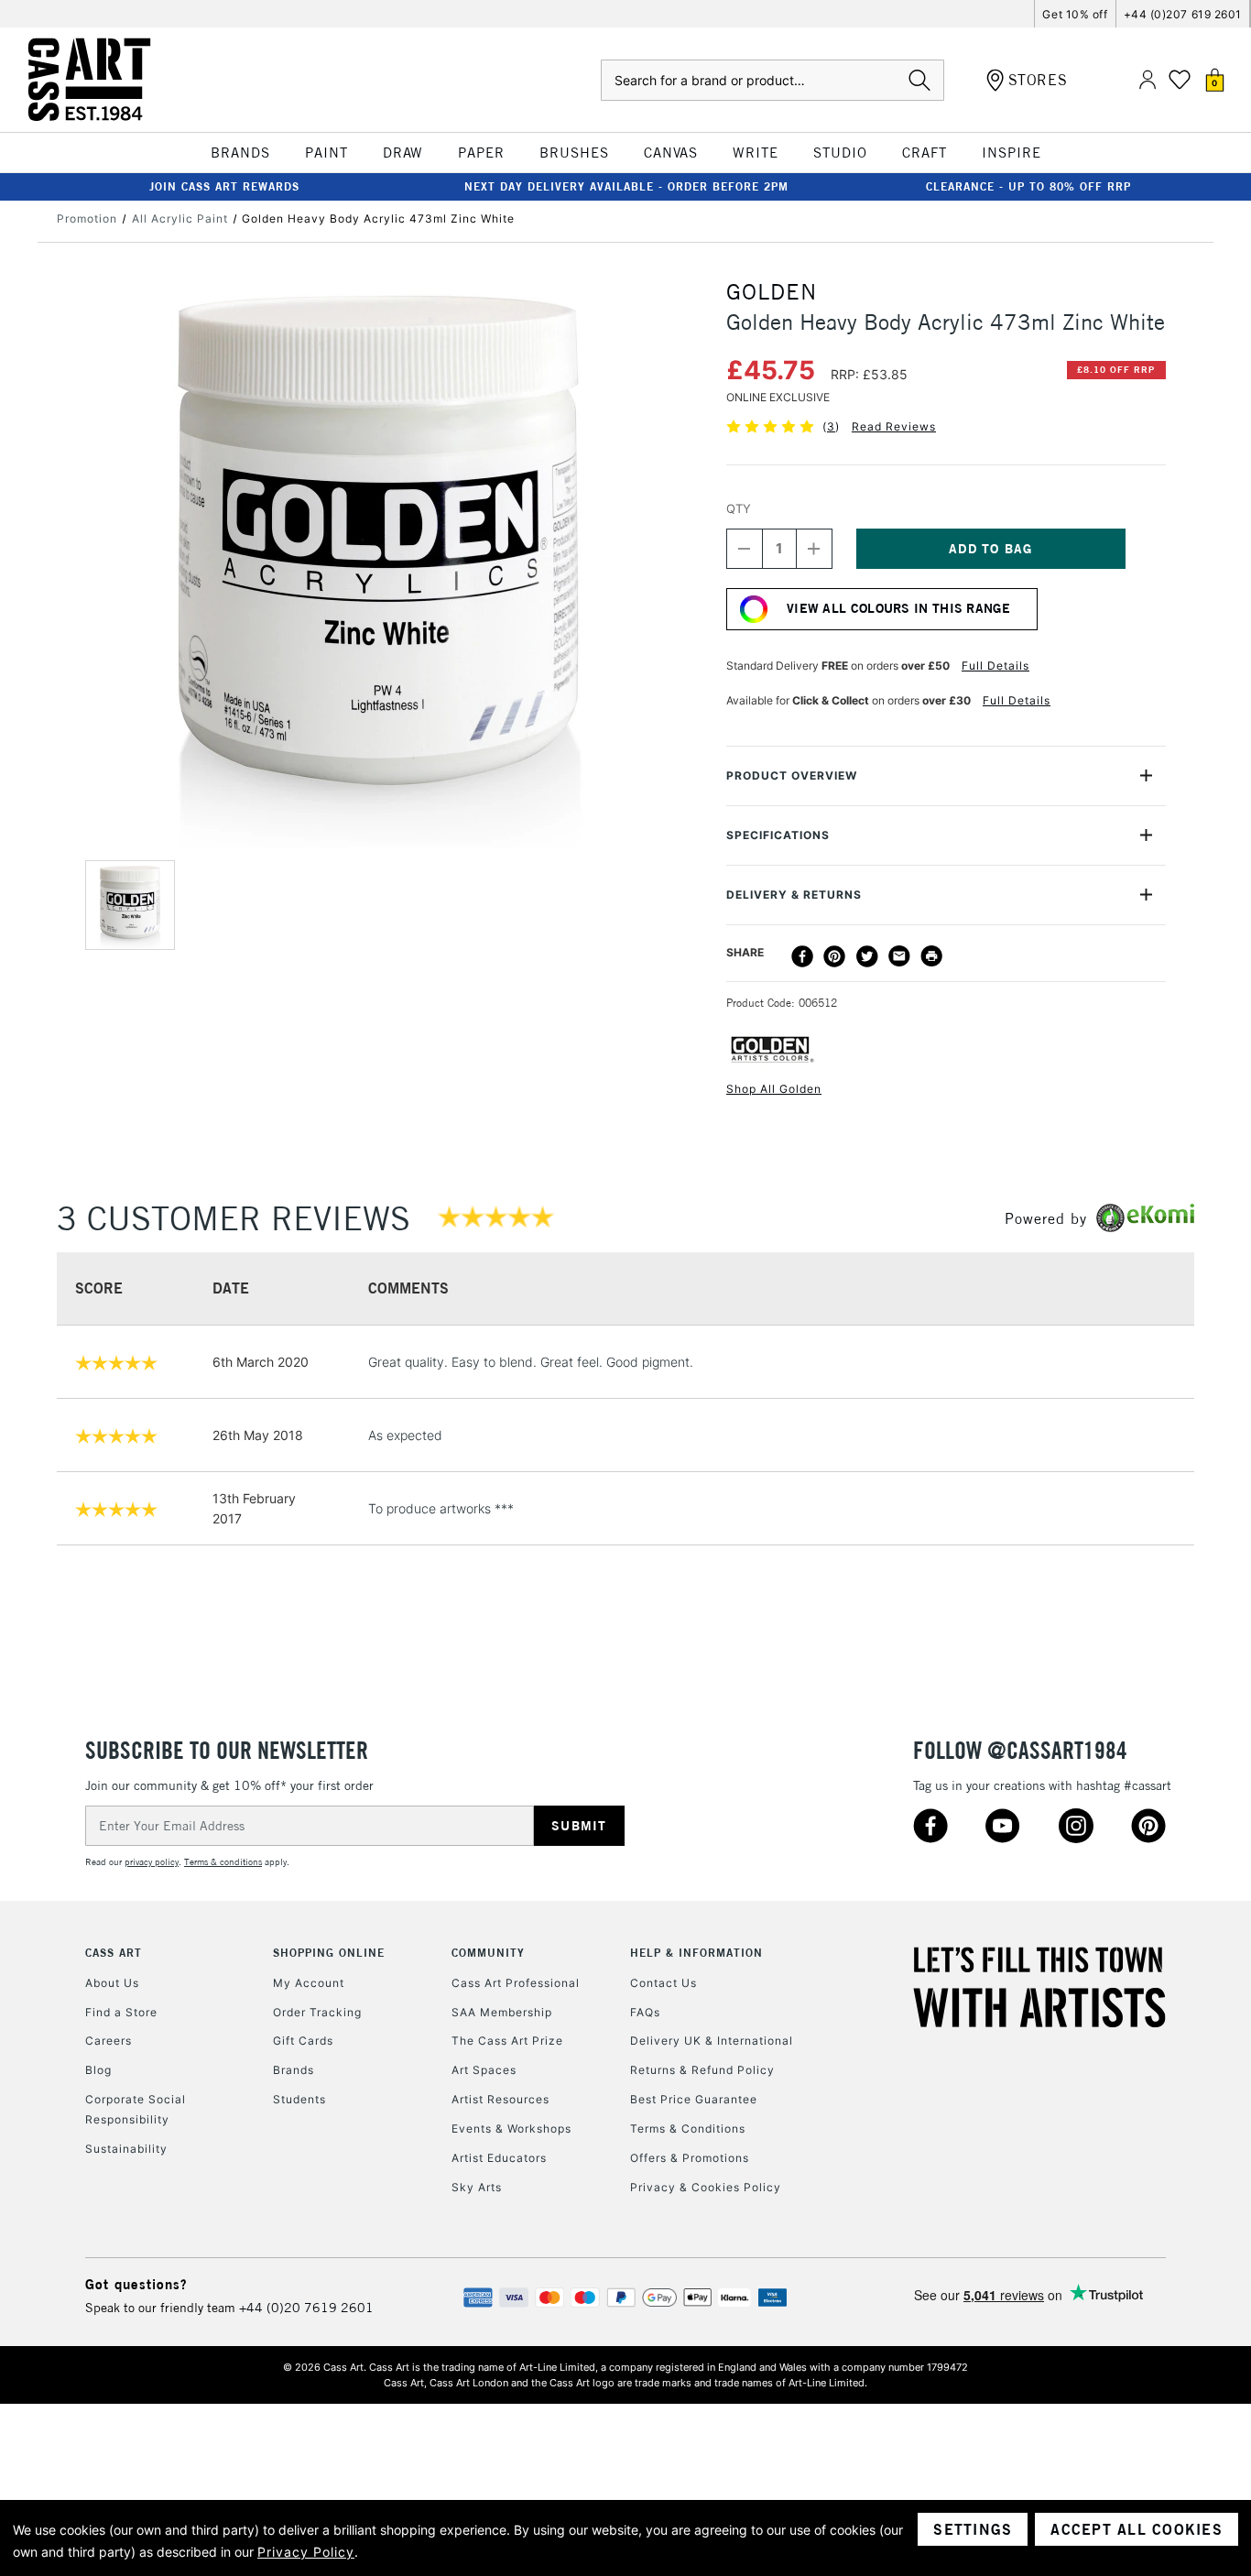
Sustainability (126, 2149)
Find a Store (121, 2012)
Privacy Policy (306, 2552)
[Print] (931, 956)
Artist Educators (499, 2158)
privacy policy (152, 1862)
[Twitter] (867, 956)
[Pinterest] (834, 956)
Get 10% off (1075, 14)
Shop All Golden (774, 1089)
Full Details (995, 666)
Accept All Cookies (1137, 2529)
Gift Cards (303, 2041)
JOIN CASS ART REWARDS (224, 186)
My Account (309, 1983)
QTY (739, 508)
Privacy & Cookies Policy (706, 2187)
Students (299, 2099)
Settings (973, 2529)
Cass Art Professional (516, 1983)
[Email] (899, 956)
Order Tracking (317, 2012)
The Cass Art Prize (507, 2041)
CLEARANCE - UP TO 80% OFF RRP (1028, 186)
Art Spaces (484, 2070)
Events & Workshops (511, 2128)
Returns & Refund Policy (702, 2070)
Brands (294, 2070)
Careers (109, 2041)
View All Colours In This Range (898, 608)
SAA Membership (502, 2012)
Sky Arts (477, 2187)
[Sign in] (1148, 80)
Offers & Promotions (690, 2158)
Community (488, 1953)
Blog (98, 2070)
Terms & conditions (223, 1862)
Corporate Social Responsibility (136, 2109)
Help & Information (696, 1953)
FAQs (645, 2012)
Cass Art (114, 1953)
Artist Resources (500, 2099)
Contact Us (664, 1983)
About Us (112, 1983)
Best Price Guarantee (694, 2099)
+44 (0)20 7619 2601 (306, 2308)
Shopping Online (329, 1953)
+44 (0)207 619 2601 (1183, 14)
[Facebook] (802, 956)
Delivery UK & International (712, 2041)
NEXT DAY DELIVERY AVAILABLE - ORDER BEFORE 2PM (626, 186)
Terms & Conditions (688, 2128)
